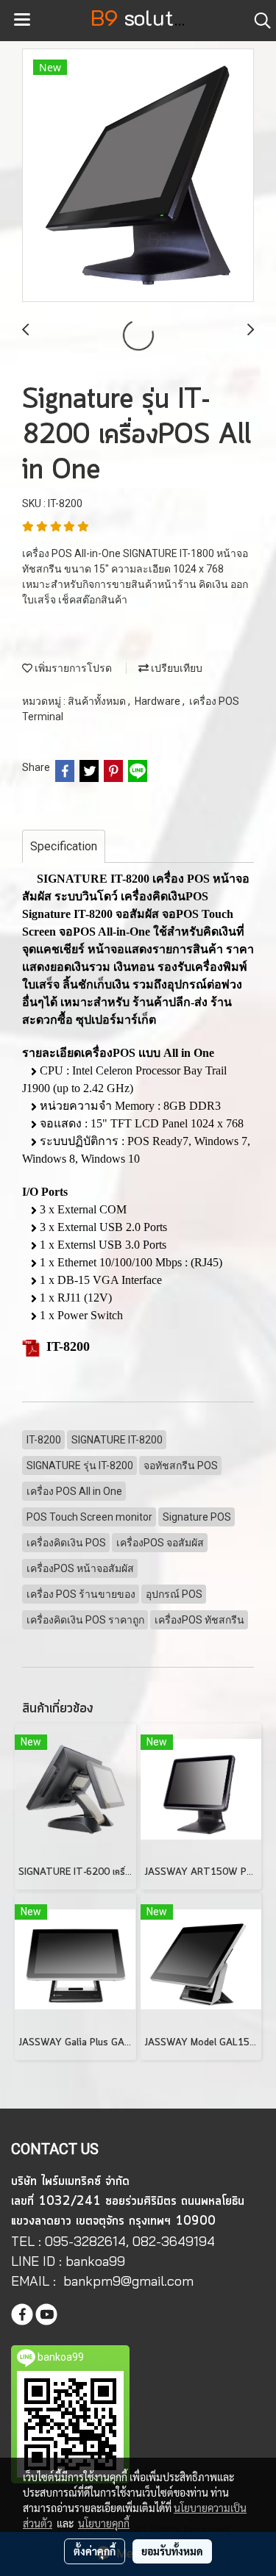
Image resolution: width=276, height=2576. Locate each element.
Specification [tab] (64, 846)
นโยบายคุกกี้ (104, 2523)
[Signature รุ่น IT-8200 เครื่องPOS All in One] (138, 176)
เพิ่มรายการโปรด (72, 668)
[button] (258, 21)
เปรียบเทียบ (176, 668)
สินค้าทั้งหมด (98, 701)
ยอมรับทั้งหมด (172, 2551)
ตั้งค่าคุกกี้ (95, 2551)
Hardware (159, 701)
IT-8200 (68, 1346)
